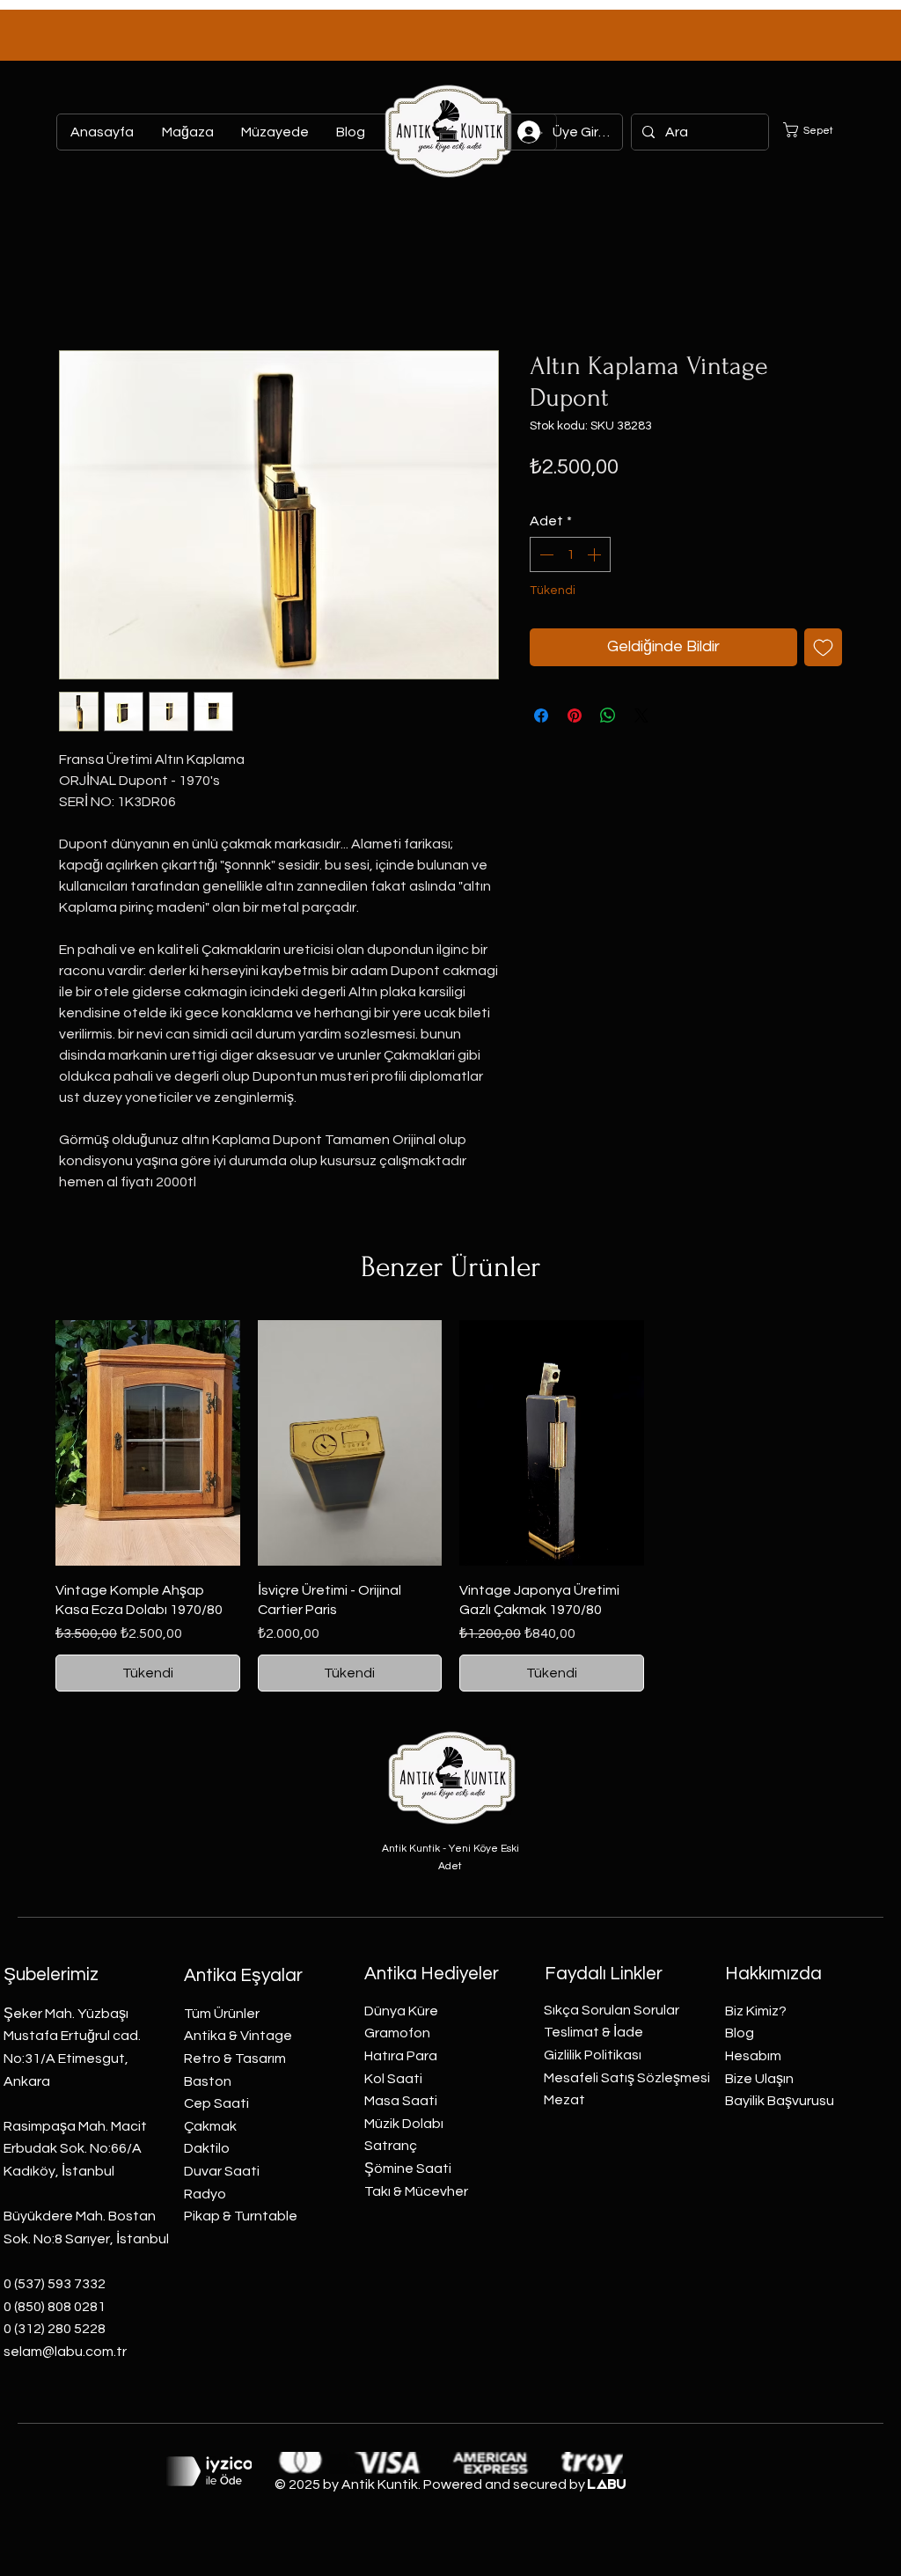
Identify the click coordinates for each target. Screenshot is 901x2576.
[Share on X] (641, 716)
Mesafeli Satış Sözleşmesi (627, 2078)
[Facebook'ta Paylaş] (541, 716)
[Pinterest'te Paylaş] (575, 716)
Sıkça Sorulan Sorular (612, 2010)
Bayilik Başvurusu (780, 2101)
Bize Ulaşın (759, 2079)
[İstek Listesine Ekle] (823, 647)
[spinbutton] (570, 554)
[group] (450, 1506)
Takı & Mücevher (416, 2191)
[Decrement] (545, 554)
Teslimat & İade (593, 2032)
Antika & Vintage (238, 2036)
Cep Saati (216, 2103)
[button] (819, 130)
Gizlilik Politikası (593, 2055)
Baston (208, 2081)
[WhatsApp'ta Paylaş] (608, 716)
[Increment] (596, 554)
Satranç (391, 2146)
